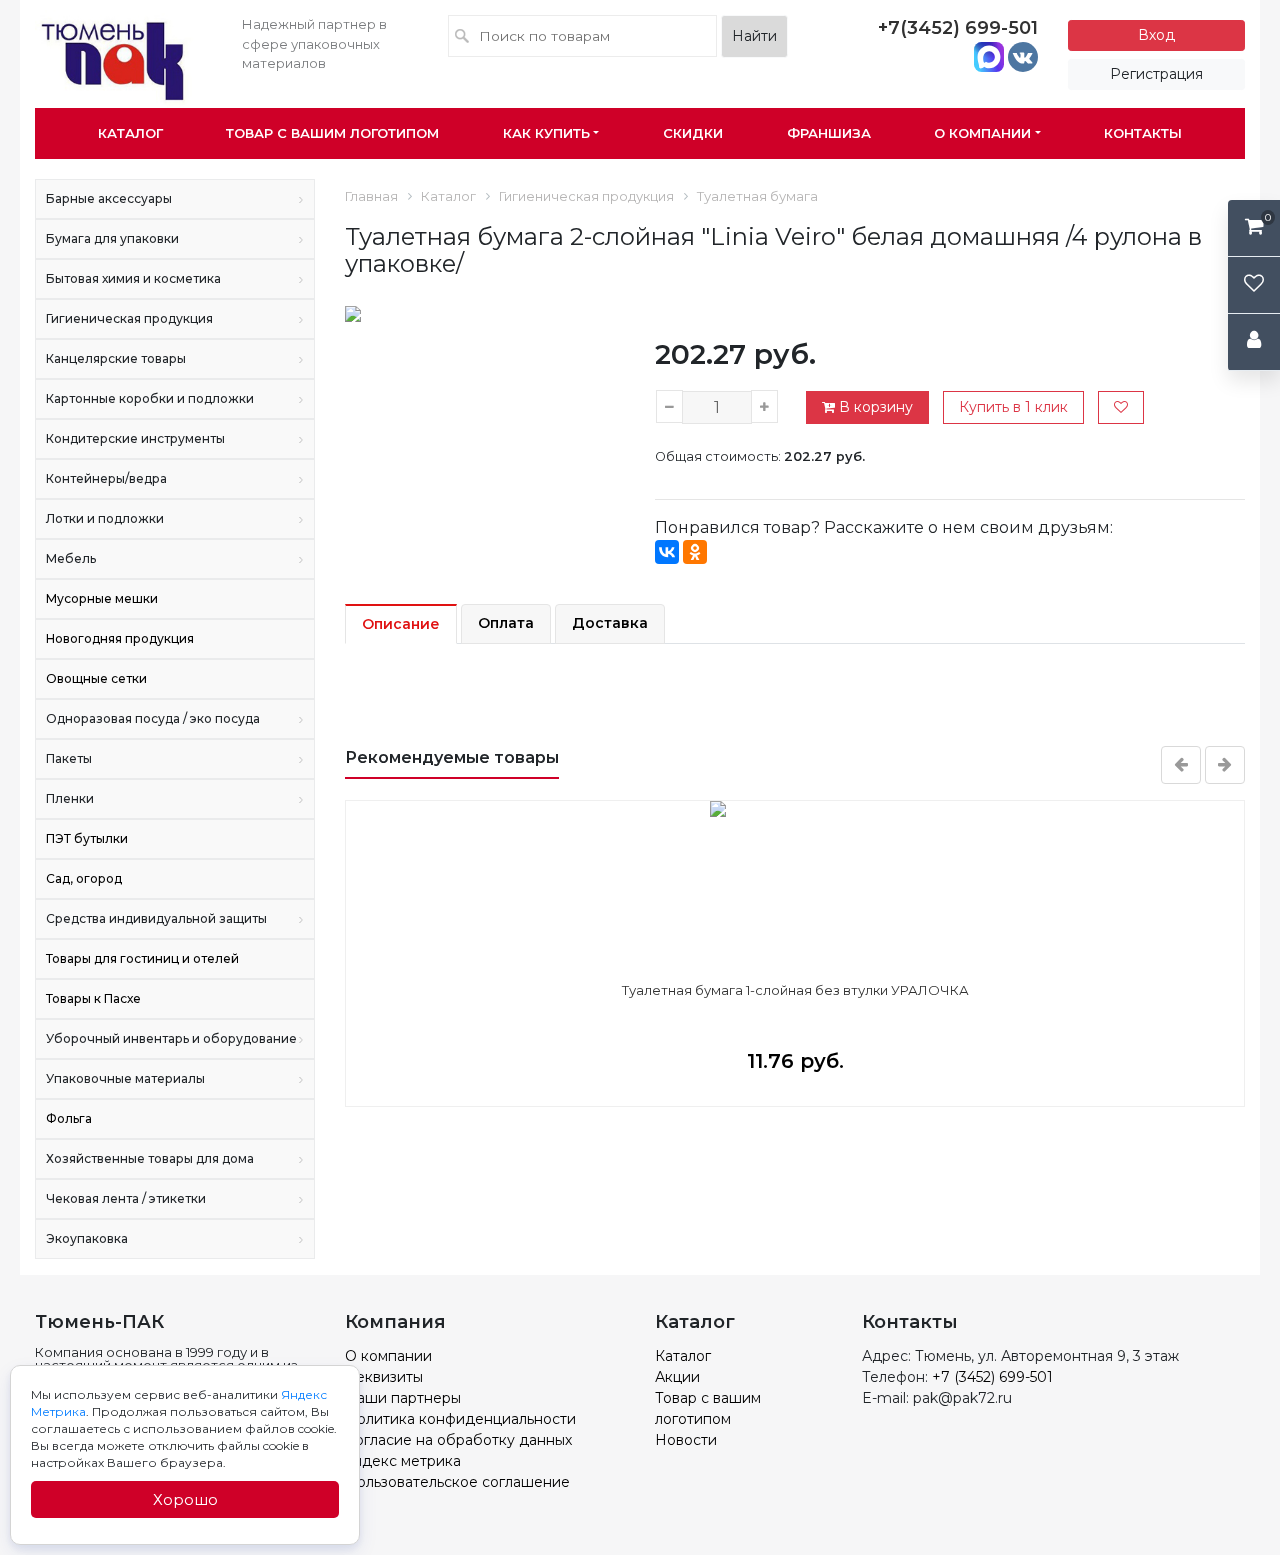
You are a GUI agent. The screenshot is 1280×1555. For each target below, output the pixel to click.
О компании (982, 133)
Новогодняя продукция (120, 638)
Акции (677, 1377)
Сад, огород (84, 878)
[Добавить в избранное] (1121, 407)
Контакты (1143, 133)
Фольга (69, 1118)
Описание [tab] (401, 624)
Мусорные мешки (102, 598)
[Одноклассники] (695, 552)
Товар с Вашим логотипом (332, 133)
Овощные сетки (96, 678)
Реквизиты (384, 1377)
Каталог (130, 133)
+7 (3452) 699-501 (992, 1377)
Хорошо (185, 1499)
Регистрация (1156, 74)
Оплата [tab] (506, 623)
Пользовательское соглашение (457, 1482)
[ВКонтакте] (667, 552)
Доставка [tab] (610, 623)
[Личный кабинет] (1254, 342)
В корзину (874, 407)
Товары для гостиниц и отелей (142, 958)
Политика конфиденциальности (460, 1419)
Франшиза (829, 133)
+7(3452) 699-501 (958, 28)
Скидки (693, 133)
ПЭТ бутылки (87, 838)
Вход (1156, 35)
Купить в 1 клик (1013, 407)
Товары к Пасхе (93, 998)
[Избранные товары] (1254, 285)
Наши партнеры (403, 1398)
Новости (686, 1440)
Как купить (546, 133)
